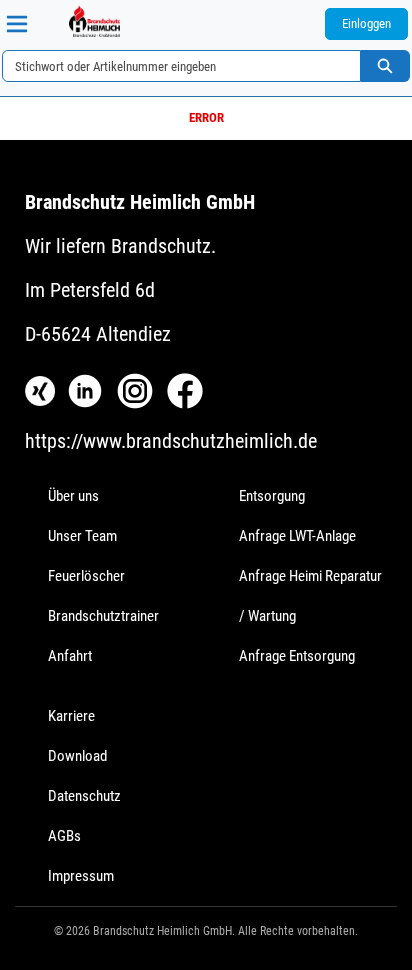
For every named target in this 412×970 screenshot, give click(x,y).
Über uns (73, 496)
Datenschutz (84, 796)
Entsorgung (272, 496)
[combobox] (173, 66)
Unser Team (82, 536)
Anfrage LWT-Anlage (297, 536)
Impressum (81, 876)
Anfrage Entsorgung (297, 656)
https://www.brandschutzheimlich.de (171, 441)
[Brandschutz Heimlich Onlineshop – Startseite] (94, 21)
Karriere (71, 716)
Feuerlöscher (86, 576)
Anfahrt (70, 656)
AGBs (64, 836)
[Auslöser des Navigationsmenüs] (17, 24)
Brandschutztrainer (103, 616)
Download (77, 756)
